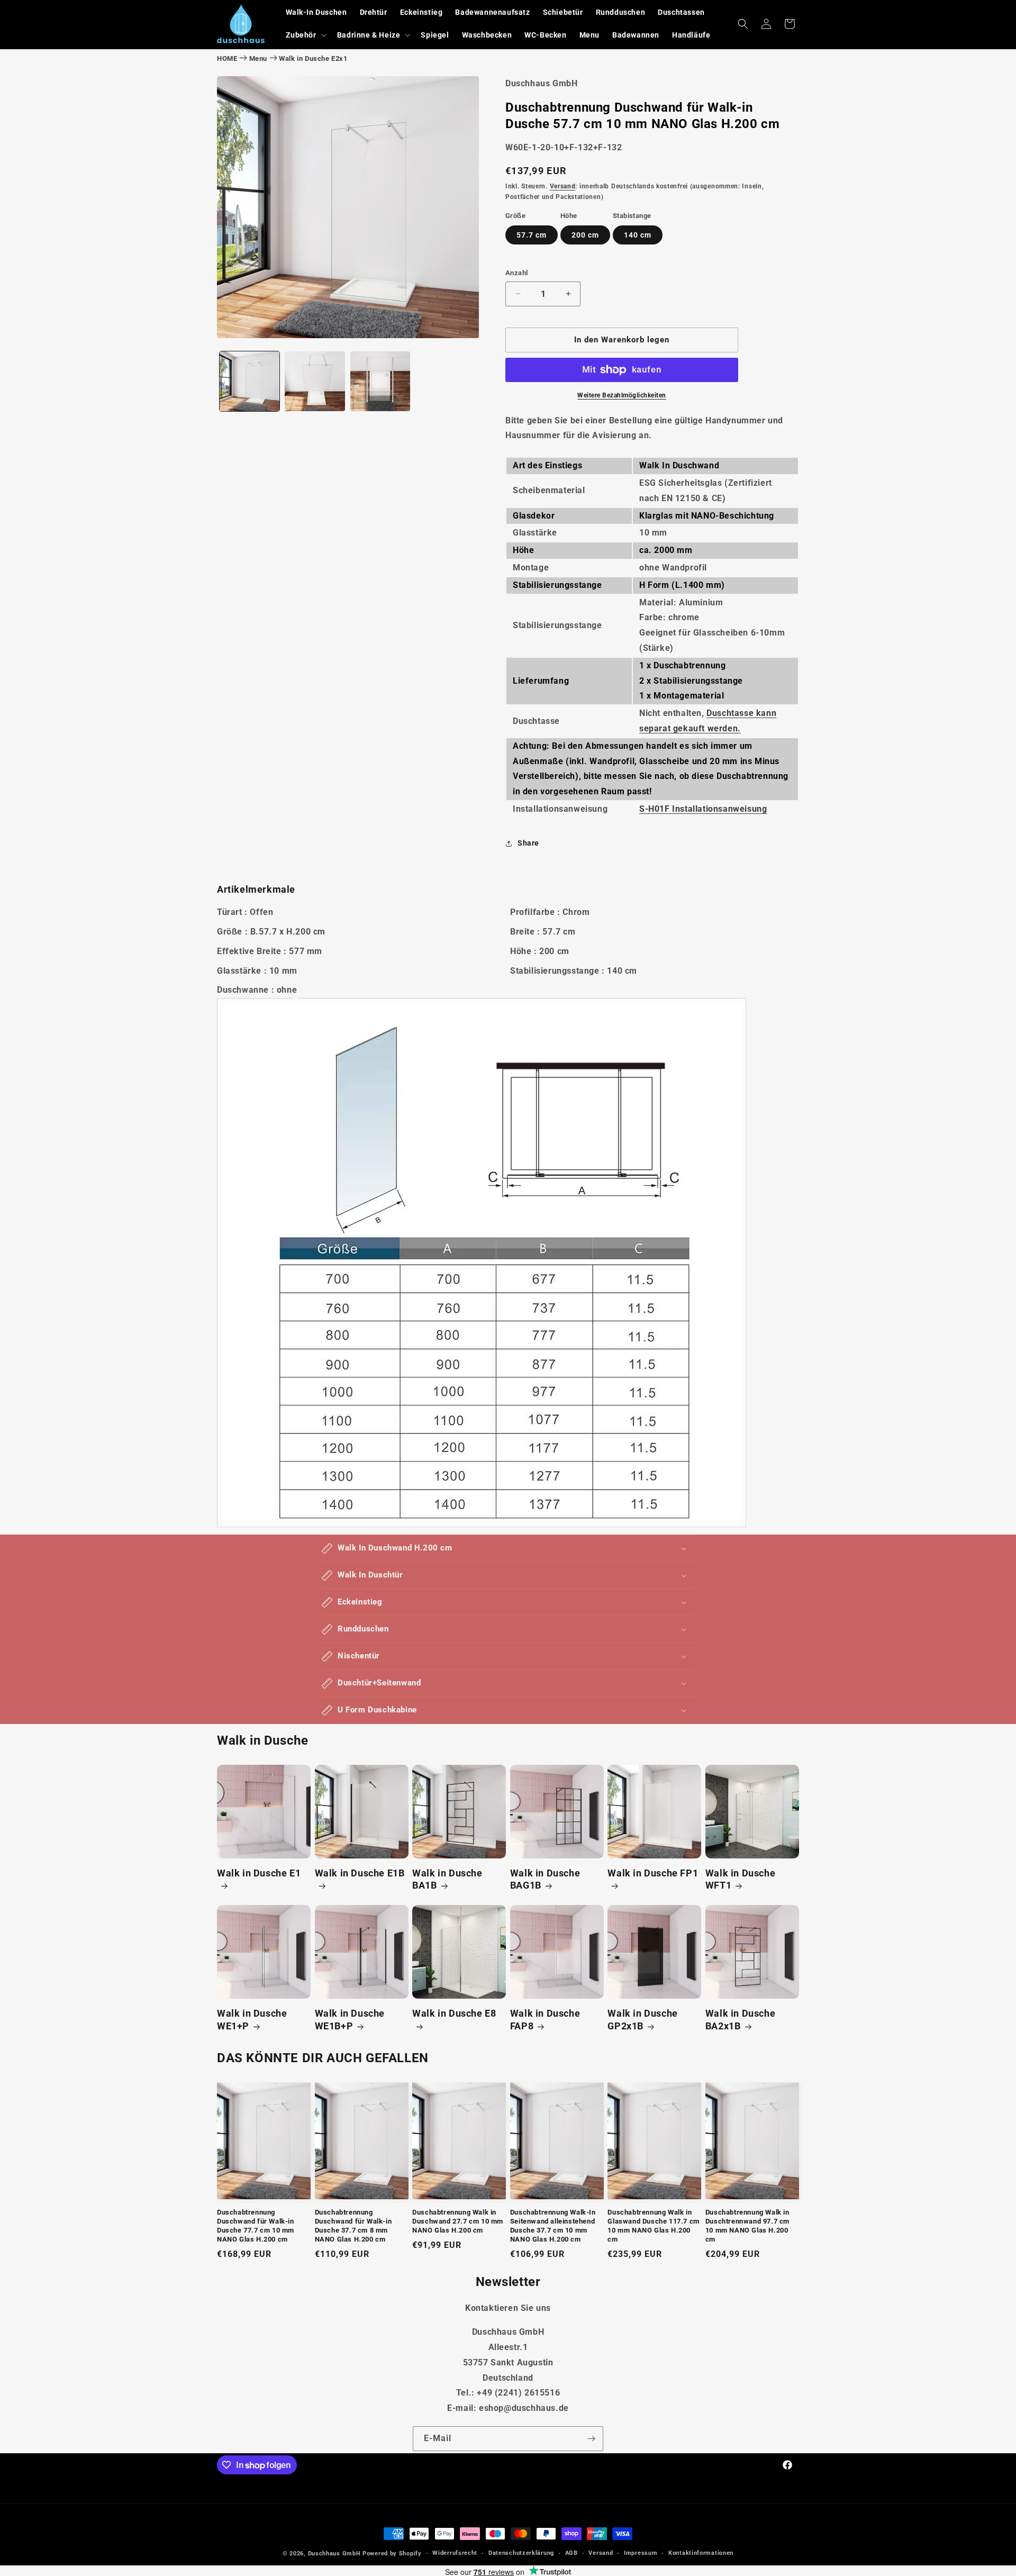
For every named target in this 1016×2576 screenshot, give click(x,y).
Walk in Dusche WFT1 (740, 1880)
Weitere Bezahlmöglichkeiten (622, 395)
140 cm (638, 235)
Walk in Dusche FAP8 (545, 2020)
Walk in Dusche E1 (259, 1874)
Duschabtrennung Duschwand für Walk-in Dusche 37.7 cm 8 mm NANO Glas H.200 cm (353, 2226)
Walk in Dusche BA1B (447, 1880)
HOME (227, 58)
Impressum (641, 2553)
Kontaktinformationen (701, 2553)
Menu (258, 58)
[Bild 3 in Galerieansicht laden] (380, 381)
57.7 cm (532, 235)
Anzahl (516, 273)
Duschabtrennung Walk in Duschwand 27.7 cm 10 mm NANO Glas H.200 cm (458, 2221)
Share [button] (528, 843)
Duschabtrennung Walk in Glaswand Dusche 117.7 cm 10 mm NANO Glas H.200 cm (653, 2226)
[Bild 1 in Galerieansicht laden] (250, 381)
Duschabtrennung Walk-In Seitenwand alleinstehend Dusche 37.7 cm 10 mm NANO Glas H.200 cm (553, 2226)
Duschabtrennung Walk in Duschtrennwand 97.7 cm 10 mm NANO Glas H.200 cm (747, 2226)
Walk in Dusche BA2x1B (740, 2020)
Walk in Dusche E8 (454, 2014)
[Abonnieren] (591, 2439)
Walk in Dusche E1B (360, 1874)
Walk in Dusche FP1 (653, 1874)
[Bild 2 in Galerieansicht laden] (315, 381)
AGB (571, 2553)
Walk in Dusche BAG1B (545, 1880)
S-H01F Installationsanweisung (703, 809)
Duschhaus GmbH (334, 2554)
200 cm (585, 235)
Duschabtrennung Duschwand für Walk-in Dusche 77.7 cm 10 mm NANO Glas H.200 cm (256, 2226)
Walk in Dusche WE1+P (252, 2020)
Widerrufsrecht (455, 2553)
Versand (563, 186)
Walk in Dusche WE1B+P (350, 2020)
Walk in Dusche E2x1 (313, 58)
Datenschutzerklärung (521, 2553)
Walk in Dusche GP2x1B (642, 2020)
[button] (305, 35)
